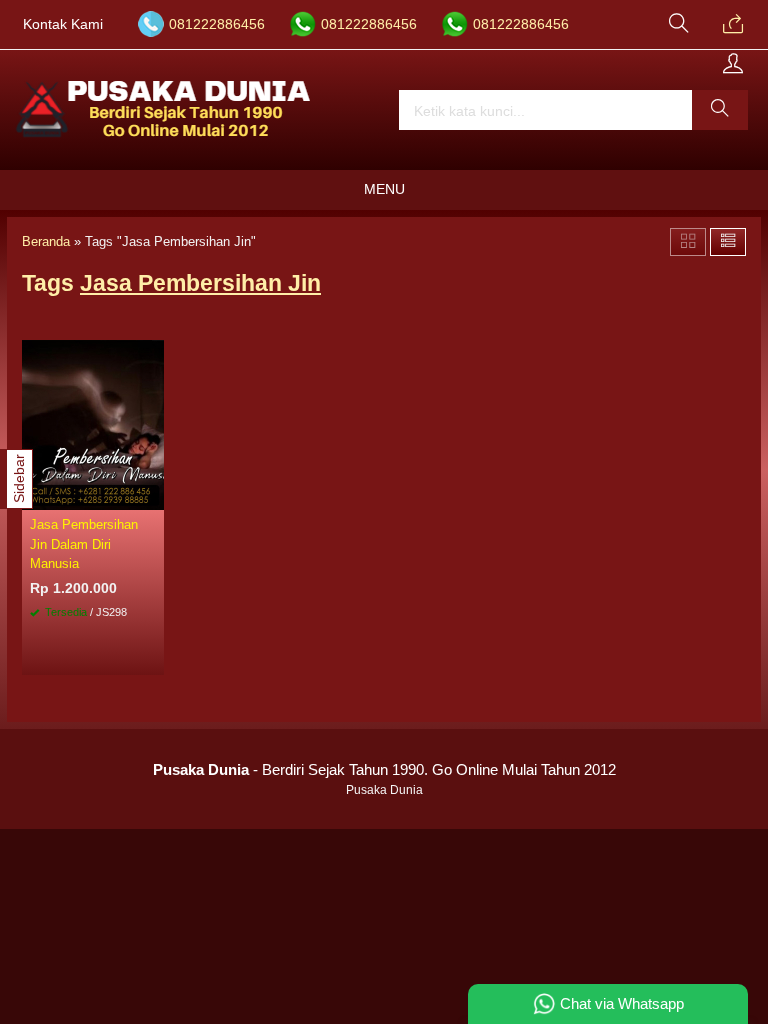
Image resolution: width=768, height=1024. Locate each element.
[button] (720, 110)
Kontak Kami (63, 24)
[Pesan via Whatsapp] (733, 25)
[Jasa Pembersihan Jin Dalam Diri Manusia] (93, 424)
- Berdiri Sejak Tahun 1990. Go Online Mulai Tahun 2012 (384, 769)
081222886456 (217, 24)
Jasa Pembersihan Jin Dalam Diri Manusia (84, 543)
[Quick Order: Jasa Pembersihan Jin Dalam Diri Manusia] (152, 494)
